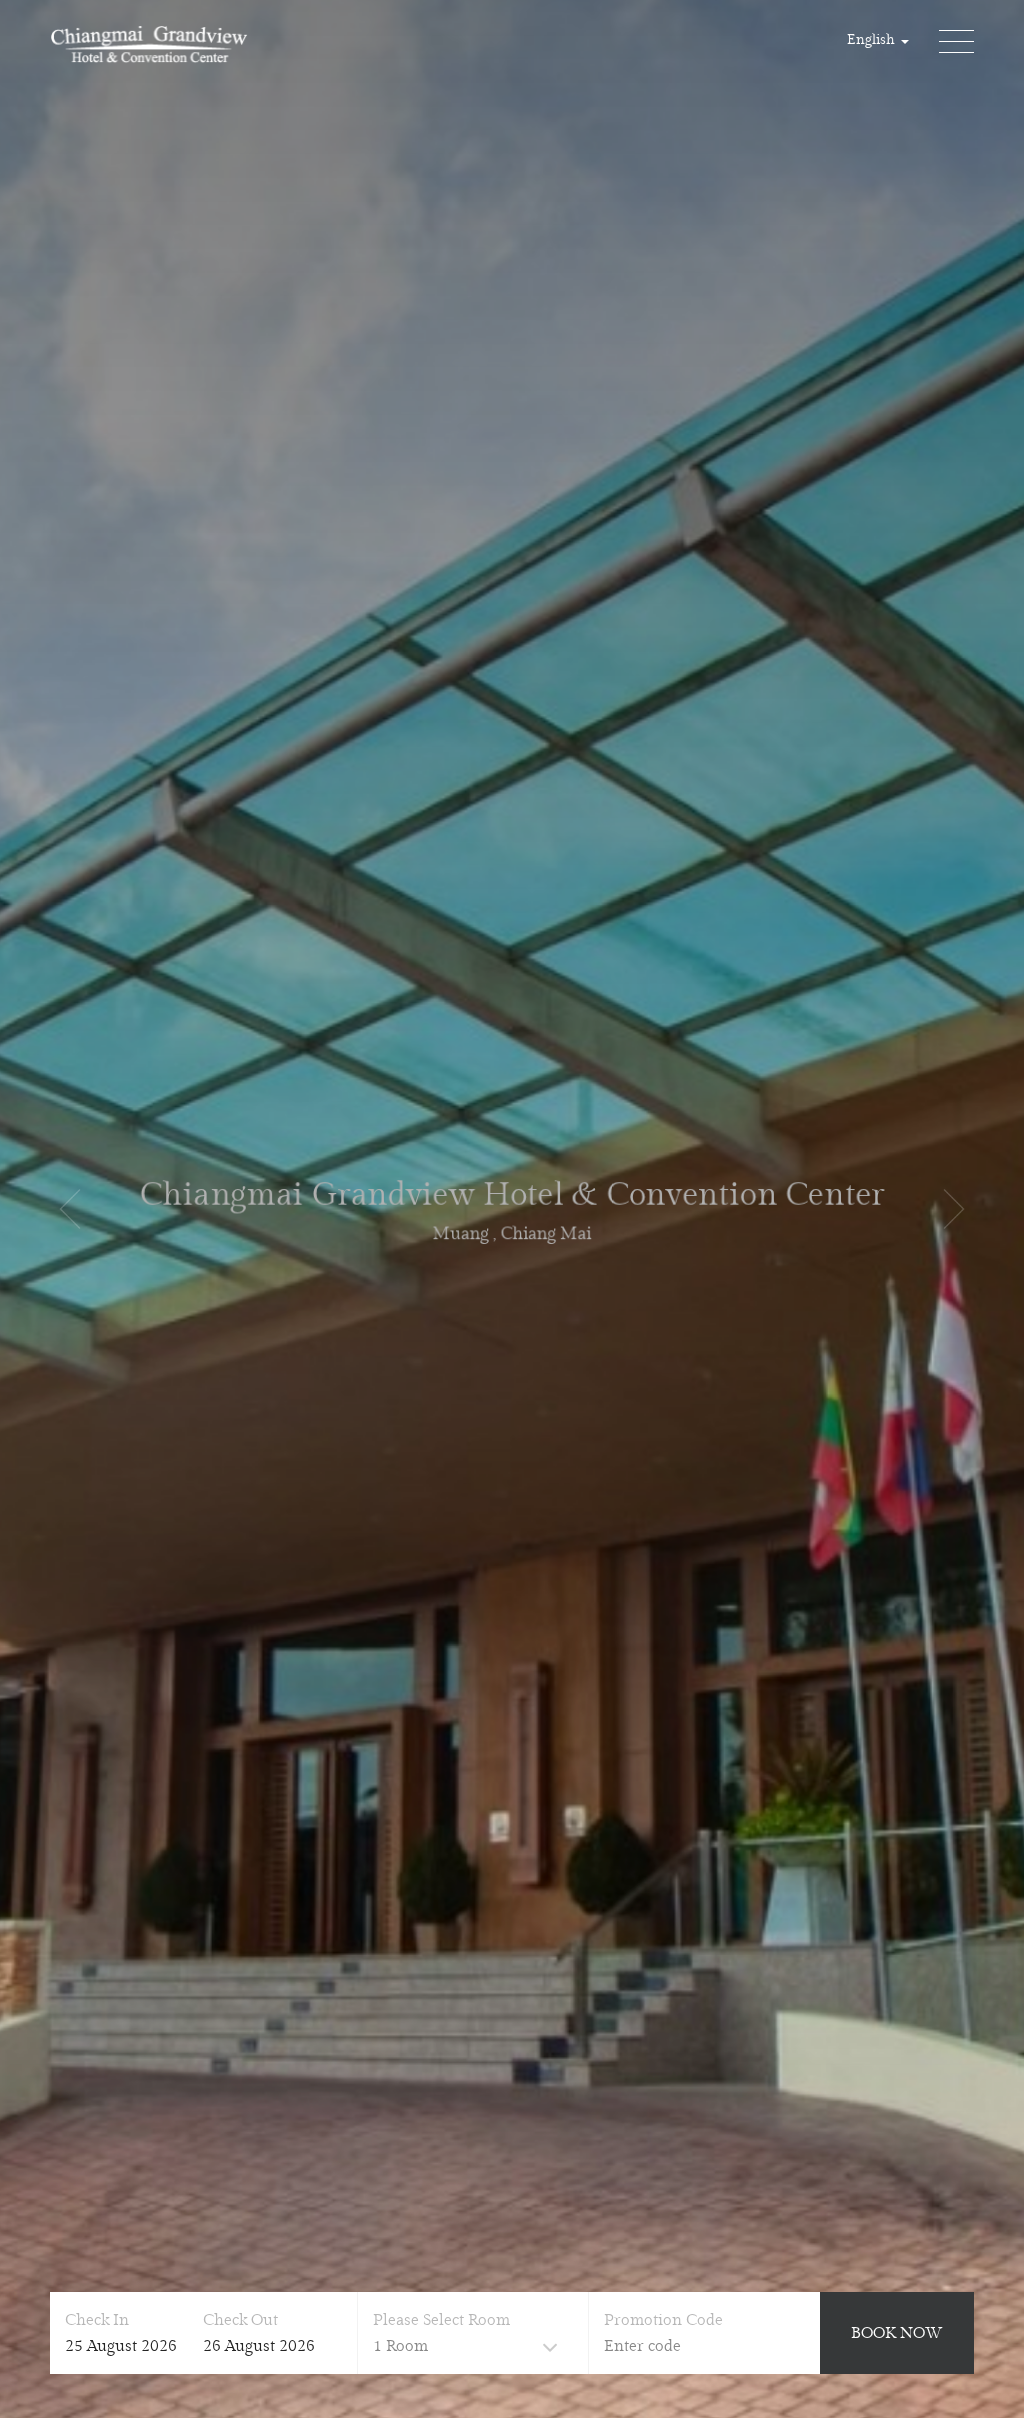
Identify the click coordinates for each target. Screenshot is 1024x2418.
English (873, 40)
